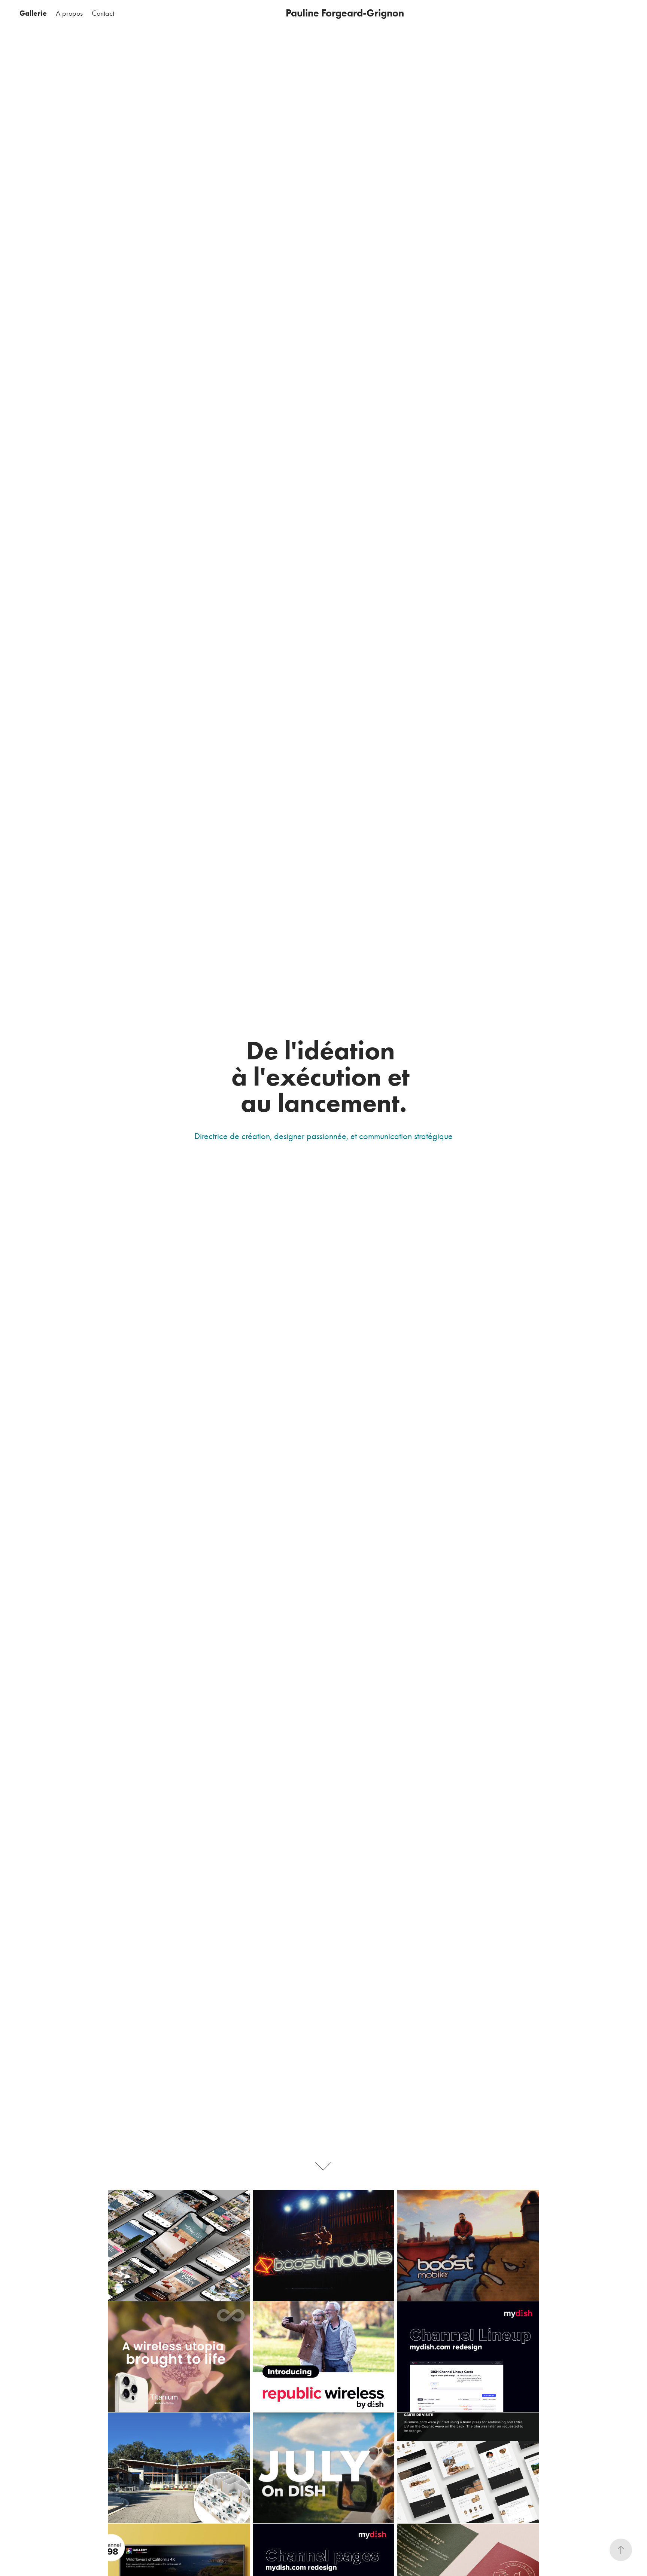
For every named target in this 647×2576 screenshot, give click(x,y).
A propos (69, 13)
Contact (103, 13)
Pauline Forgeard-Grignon (345, 13)
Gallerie (33, 13)
